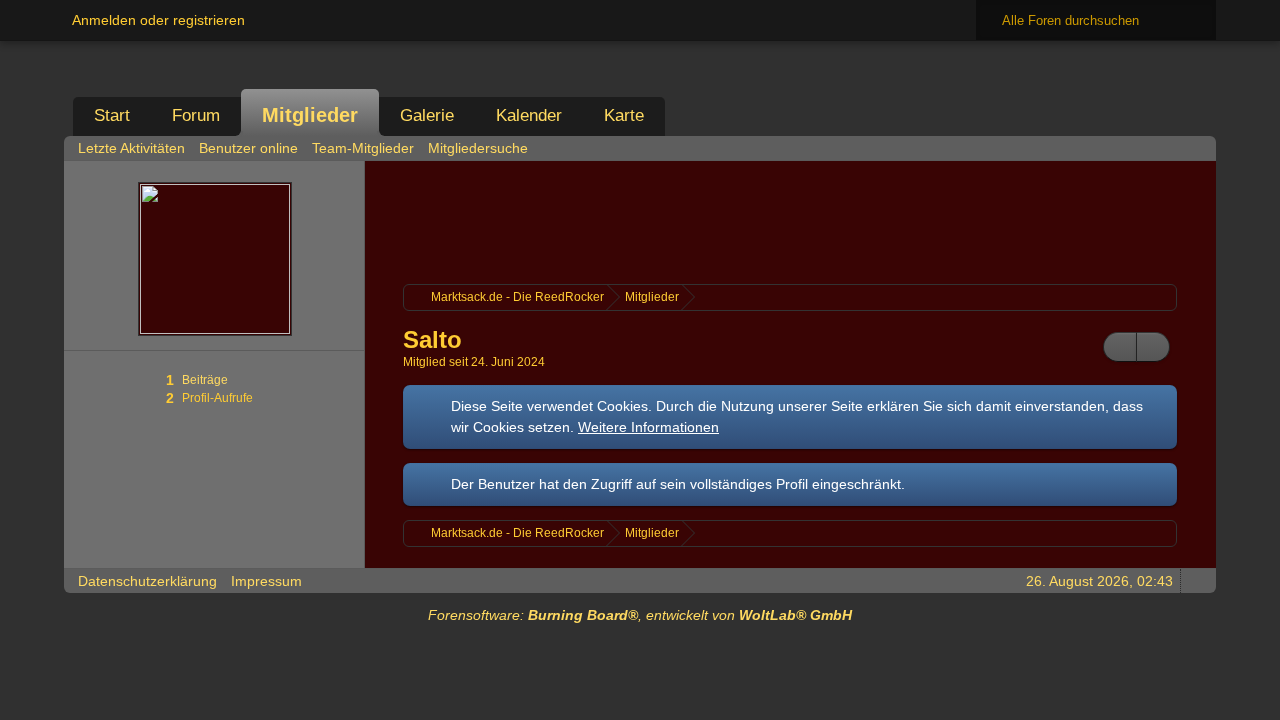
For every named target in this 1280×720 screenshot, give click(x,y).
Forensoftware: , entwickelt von (640, 615)
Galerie (427, 115)
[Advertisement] (790, 220)
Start (112, 115)
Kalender (529, 115)
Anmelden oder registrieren (158, 20)
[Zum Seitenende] (1195, 147)
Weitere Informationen (648, 427)
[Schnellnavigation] (1167, 147)
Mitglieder (310, 115)
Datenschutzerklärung (147, 581)
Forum (196, 115)
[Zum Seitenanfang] (1195, 580)
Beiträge (205, 380)
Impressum (266, 581)
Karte (624, 115)
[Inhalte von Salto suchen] (1120, 347)
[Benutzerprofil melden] (1153, 347)
